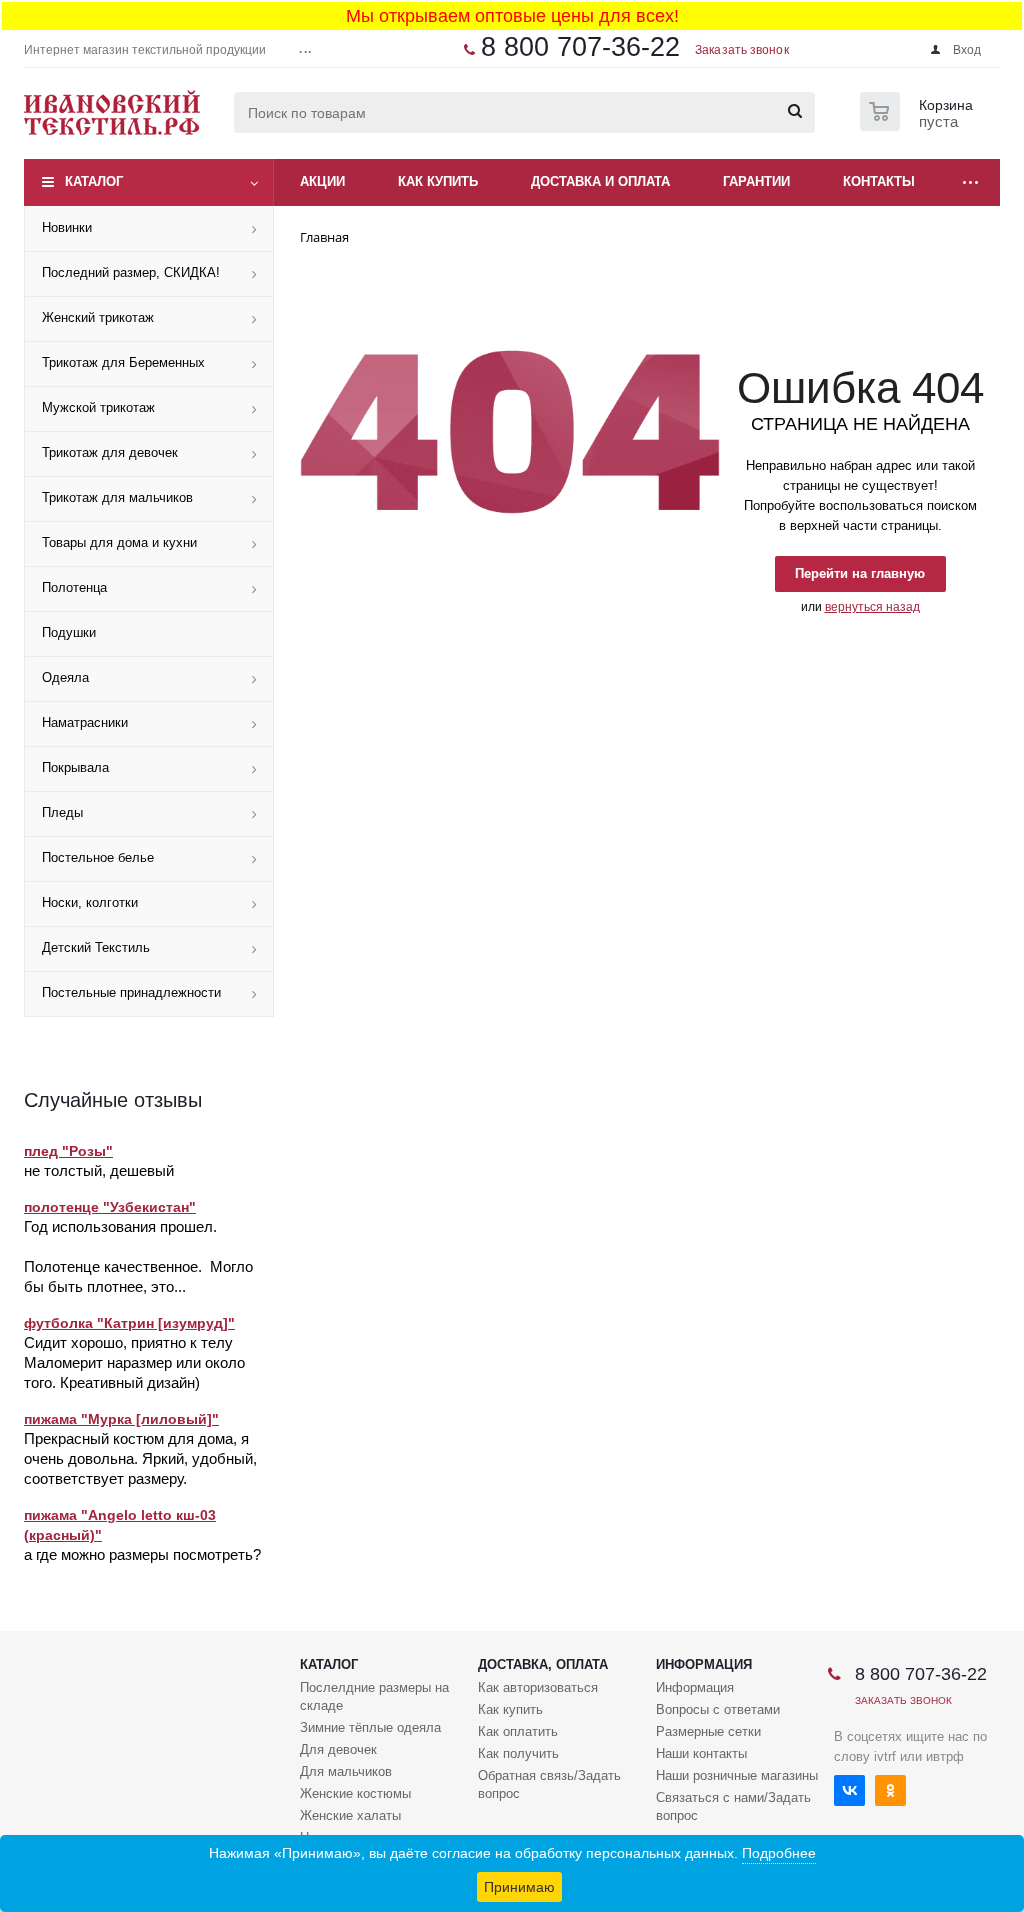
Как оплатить (518, 1731)
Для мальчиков (346, 1771)
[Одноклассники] (890, 1790)
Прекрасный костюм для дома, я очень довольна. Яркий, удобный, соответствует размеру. (140, 1458)
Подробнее (779, 1853)
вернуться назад (872, 607)
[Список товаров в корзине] (919, 125)
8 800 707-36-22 (580, 47)
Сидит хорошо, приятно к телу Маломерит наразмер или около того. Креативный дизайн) (134, 1362)
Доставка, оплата (543, 1664)
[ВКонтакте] (849, 1790)
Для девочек (338, 1749)
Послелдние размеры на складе (374, 1696)
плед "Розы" (68, 1151)
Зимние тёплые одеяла (370, 1727)
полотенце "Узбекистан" (110, 1207)
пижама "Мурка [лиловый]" (121, 1419)
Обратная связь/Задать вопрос (549, 1784)
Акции (322, 181)
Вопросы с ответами (718, 1709)
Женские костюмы (355, 1793)
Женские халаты (350, 1815)
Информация (704, 1664)
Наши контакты (701, 1753)
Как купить (510, 1709)
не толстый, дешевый (99, 1170)
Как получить (518, 1753)
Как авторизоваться (538, 1687)
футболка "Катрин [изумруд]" (129, 1323)
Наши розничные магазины (737, 1775)
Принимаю (519, 1887)
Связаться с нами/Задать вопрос (733, 1806)
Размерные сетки (708, 1731)
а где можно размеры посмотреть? (142, 1554)
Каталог (94, 181)
